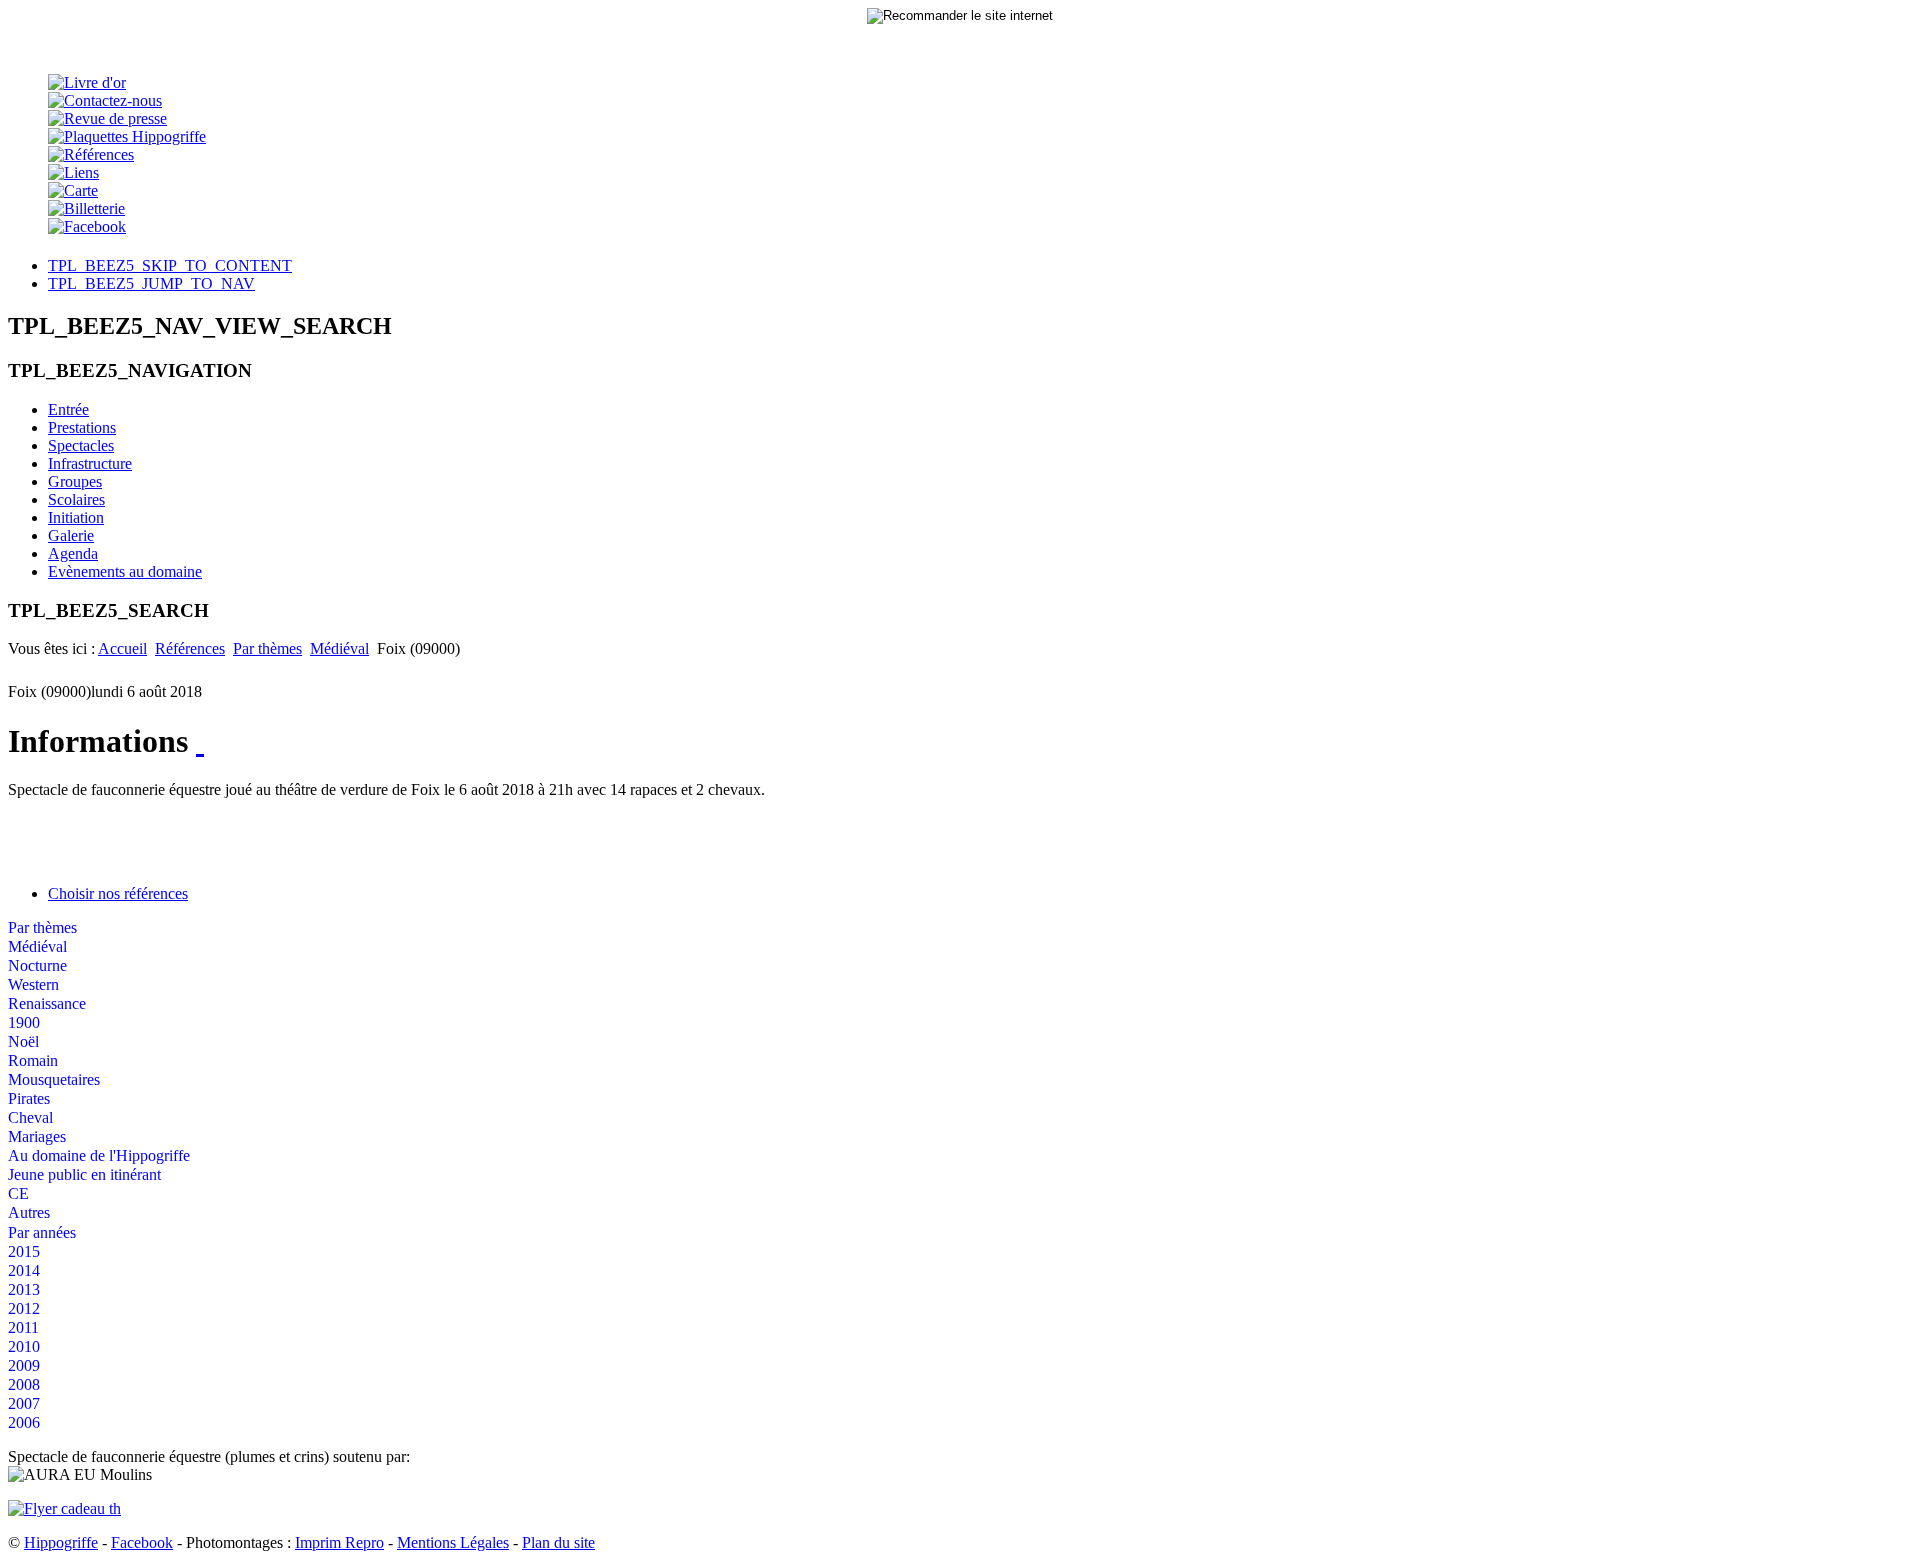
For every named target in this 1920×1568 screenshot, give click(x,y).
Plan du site (558, 1542)
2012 (24, 1308)
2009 (24, 1365)
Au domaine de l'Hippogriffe (99, 1155)
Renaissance (47, 1003)
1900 (24, 1022)
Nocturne (37, 965)
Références (190, 648)
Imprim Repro (339, 1542)
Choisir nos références (118, 893)
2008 (24, 1384)
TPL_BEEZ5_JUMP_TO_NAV (151, 283)
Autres (29, 1212)
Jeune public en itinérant (84, 1174)
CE (18, 1193)
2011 (23, 1327)
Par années (42, 1232)
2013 (24, 1289)
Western (33, 984)
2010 (24, 1346)
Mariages (37, 1136)
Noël (23, 1041)
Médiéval (339, 648)
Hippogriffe (61, 1542)
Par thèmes (267, 648)
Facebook (142, 1542)
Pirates (29, 1098)
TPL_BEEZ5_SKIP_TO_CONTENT (170, 265)
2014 (24, 1270)
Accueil (122, 648)
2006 (24, 1422)
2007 (24, 1403)
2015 (24, 1251)
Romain (33, 1060)
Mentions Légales (453, 1542)
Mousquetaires (54, 1079)
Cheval (30, 1117)
